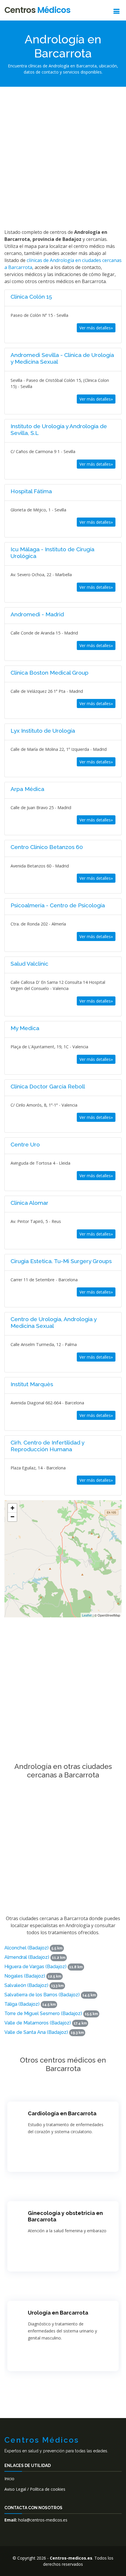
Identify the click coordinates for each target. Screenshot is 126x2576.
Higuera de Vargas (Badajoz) (35, 1967)
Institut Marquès (32, 1384)
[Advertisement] (63, 157)
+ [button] (12, 1508)
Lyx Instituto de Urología (43, 731)
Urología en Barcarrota (58, 2313)
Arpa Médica (27, 789)
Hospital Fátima (31, 491)
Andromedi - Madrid (37, 614)
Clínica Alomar (29, 1203)
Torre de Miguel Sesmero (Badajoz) (43, 2013)
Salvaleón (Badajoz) (26, 1985)
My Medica (25, 1028)
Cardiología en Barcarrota (62, 2113)
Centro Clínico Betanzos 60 (47, 847)
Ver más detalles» (96, 328)
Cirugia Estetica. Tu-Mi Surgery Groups (61, 1261)
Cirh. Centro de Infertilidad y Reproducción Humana (47, 1446)
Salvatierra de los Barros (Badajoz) (42, 1995)
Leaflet (87, 1615)
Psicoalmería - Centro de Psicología (58, 905)
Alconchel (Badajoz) (27, 1948)
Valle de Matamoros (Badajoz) (38, 2023)
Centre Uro (25, 1144)
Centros (37, 10)
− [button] (12, 1517)
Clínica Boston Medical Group (50, 673)
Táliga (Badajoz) (22, 2004)
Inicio (9, 2479)
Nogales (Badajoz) (25, 1976)
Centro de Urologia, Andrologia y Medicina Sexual (53, 1322)
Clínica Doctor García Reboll (48, 1086)
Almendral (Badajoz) (27, 1957)
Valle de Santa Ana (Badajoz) (36, 2032)
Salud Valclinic (29, 964)
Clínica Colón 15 (31, 297)
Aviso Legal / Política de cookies (35, 2489)
